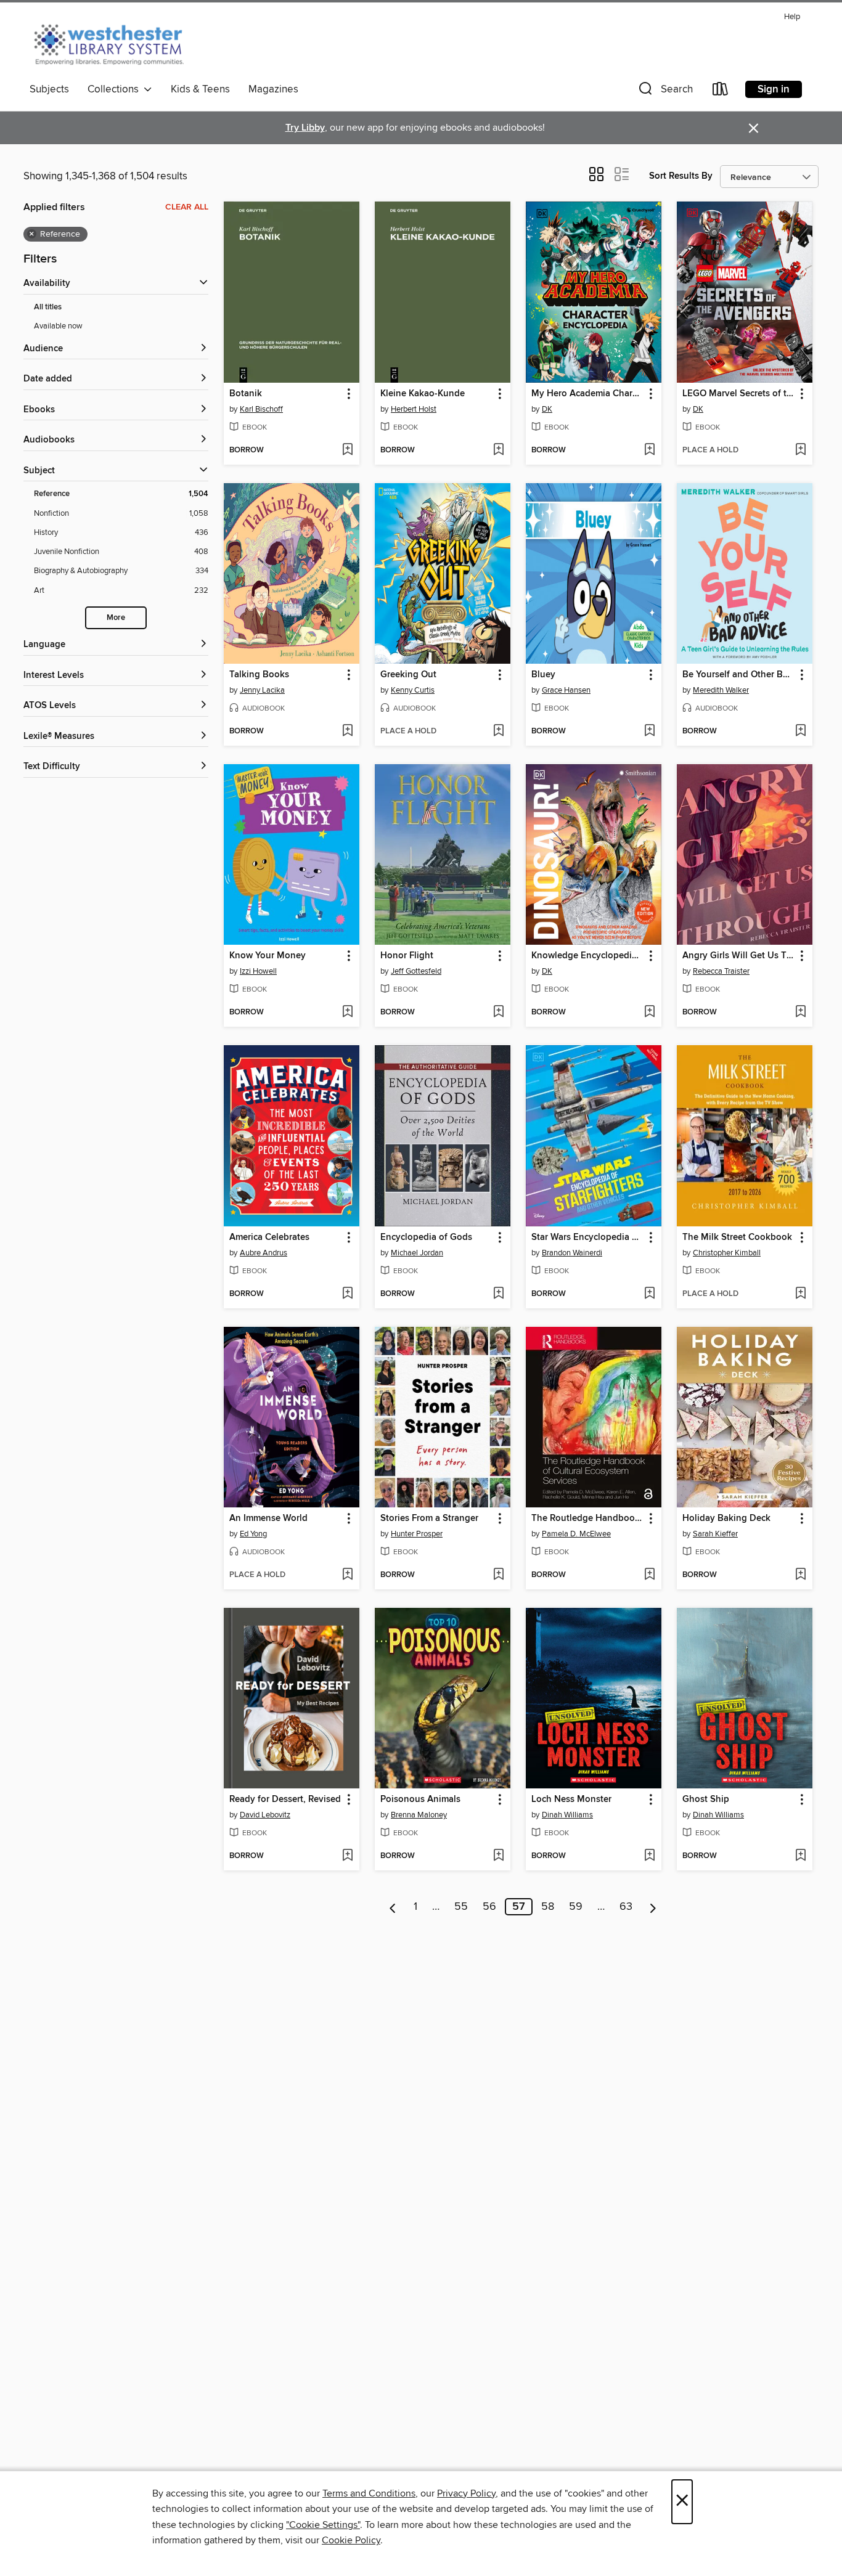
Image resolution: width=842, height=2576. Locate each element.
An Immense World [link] (268, 1518)
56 (489, 1907)
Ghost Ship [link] (706, 1800)
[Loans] (721, 92)
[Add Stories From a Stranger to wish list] (498, 1575)
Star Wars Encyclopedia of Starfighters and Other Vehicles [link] (588, 1237)
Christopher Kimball (727, 1253)
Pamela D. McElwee (576, 1534)
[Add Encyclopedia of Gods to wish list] (498, 1294)
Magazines (273, 89)
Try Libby (305, 128)
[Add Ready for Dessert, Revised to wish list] (347, 1856)
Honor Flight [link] (407, 956)
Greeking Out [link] (408, 675)
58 (548, 1907)
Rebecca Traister (721, 971)
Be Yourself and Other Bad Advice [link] (739, 675)
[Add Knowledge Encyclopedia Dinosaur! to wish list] (649, 1013)
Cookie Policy (351, 2540)
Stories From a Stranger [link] (429, 1518)
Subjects (49, 89)
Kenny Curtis (413, 690)
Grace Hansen (566, 690)
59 (576, 1907)
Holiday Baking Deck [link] (726, 1518)
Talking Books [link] (259, 675)
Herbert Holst (414, 409)
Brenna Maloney (419, 1815)
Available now (58, 326)
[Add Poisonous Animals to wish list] (498, 1856)
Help (792, 17)
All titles (48, 307)
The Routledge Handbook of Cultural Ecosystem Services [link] (588, 1518)
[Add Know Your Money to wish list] (347, 1013)
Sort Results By (681, 176)
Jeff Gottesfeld (416, 971)
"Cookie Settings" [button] (323, 2525)
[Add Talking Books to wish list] (347, 732)
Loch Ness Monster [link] (571, 1800)
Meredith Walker (721, 690)
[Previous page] (393, 1907)
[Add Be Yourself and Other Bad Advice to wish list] (800, 732)
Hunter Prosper (417, 1534)
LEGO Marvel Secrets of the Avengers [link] (739, 394)
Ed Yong (253, 1534)
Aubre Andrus (264, 1253)
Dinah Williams (567, 1815)
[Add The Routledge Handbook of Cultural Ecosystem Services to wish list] (649, 1575)
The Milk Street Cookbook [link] (737, 1237)
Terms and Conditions (369, 2493)
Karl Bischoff (261, 409)
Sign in (774, 89)
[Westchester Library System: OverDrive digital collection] (115, 43)
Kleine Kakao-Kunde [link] (423, 394)
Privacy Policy (466, 2493)
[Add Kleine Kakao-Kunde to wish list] (498, 450)
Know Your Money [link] (268, 956)
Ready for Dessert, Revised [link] (285, 1800)
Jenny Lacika (262, 690)
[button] (664, 92)
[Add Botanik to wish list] (347, 450)
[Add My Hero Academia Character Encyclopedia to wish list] (649, 450)
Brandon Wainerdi (572, 1253)
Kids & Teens (200, 89)
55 (461, 1907)
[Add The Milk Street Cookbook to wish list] (800, 1294)
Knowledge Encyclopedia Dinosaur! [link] (588, 956)
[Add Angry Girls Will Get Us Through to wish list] (800, 1013)
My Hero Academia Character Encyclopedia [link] (588, 394)
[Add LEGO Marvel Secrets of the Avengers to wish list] (800, 450)
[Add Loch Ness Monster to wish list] (649, 1856)
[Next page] (653, 1907)
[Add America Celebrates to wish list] (347, 1294)
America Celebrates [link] (269, 1237)
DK (547, 409)
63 (626, 1907)
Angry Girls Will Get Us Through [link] (739, 956)
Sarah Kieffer (715, 1534)
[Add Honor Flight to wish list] (498, 1013)
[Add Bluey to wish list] (649, 732)
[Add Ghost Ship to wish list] (800, 1856)
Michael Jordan (417, 1253)
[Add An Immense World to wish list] (347, 1575)
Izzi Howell (258, 971)
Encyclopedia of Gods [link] (426, 1237)
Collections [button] (116, 89)
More (116, 618)
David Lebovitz (265, 1815)
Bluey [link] (543, 675)
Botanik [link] (246, 394)
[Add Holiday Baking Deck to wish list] (800, 1575)
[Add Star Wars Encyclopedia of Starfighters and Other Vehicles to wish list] (649, 1294)
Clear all (187, 207)
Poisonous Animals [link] (420, 1800)
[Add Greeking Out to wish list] (498, 732)
